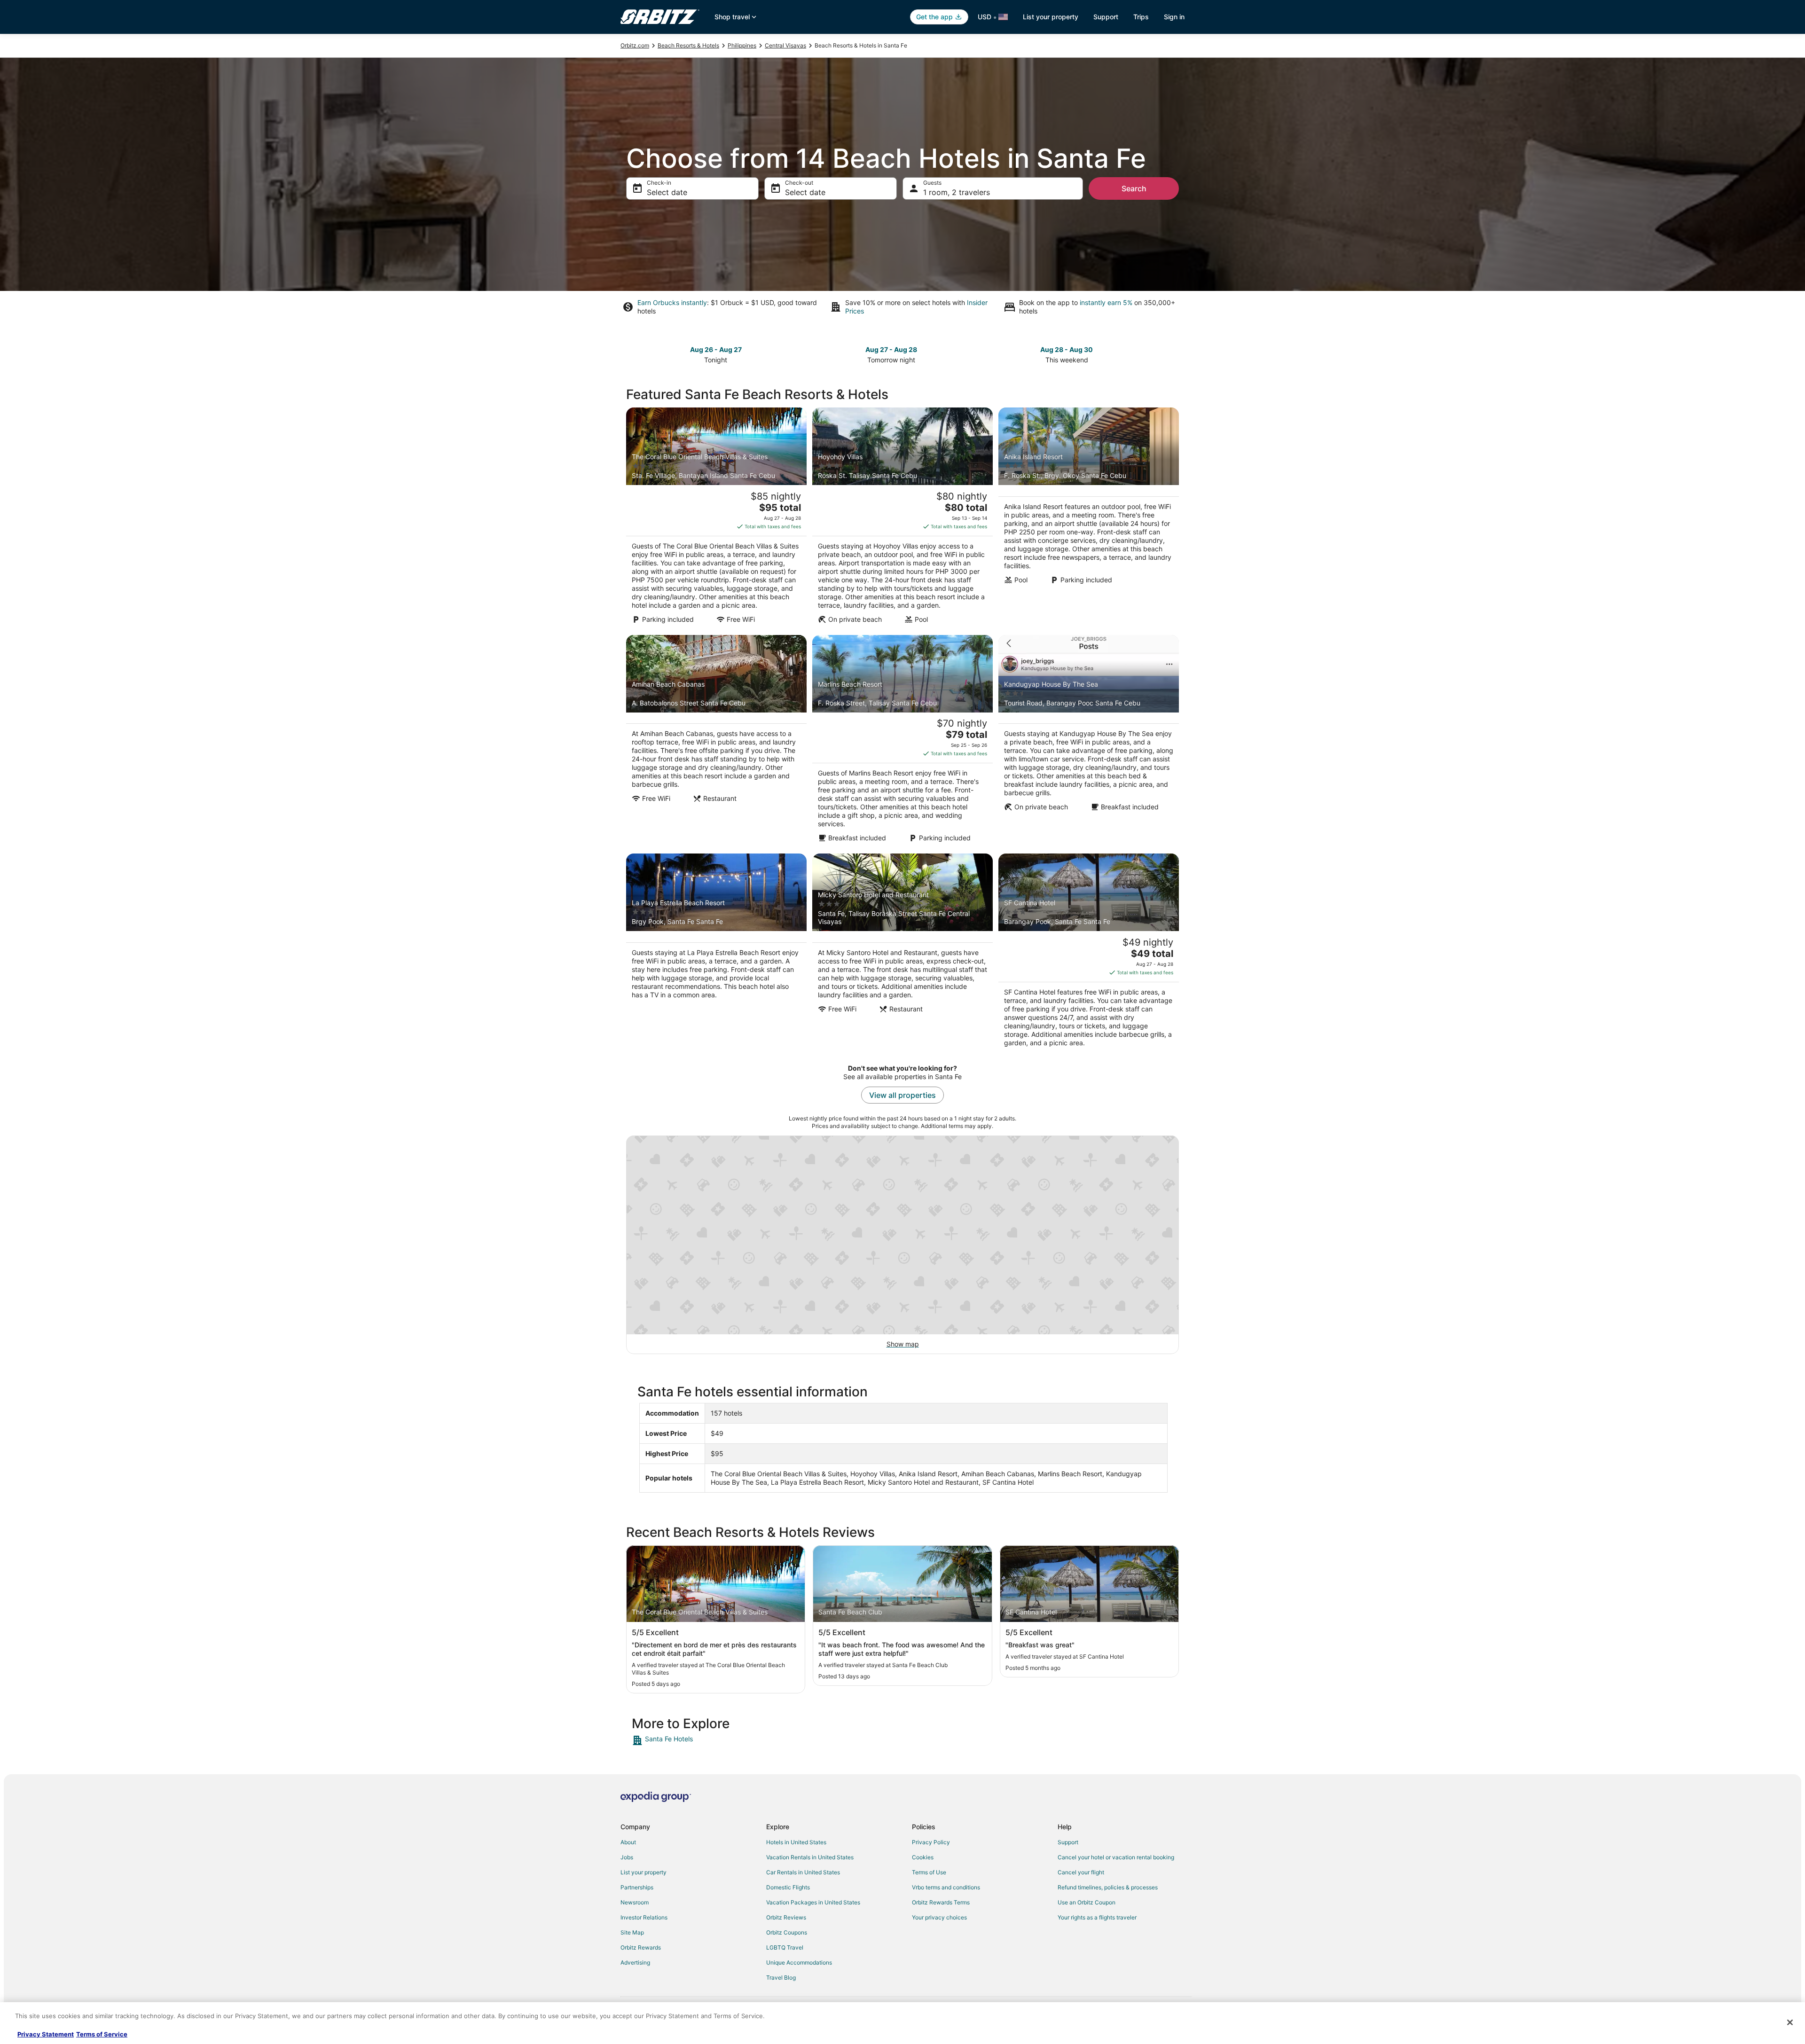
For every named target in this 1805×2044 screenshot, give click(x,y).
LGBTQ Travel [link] (785, 1947)
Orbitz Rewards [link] (641, 1947)
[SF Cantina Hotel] (1089, 953)
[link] (699, 1740)
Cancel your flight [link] (1081, 1872)
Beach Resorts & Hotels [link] (688, 45)
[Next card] (1173, 354)
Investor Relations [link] (644, 1917)
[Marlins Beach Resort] (902, 742)
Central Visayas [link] (785, 45)
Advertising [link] (635, 1962)
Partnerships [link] (637, 1887)
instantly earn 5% (1106, 302)
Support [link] (1068, 1842)
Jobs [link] (627, 1857)
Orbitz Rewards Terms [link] (941, 1902)
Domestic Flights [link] (788, 1887)
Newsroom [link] (635, 1902)
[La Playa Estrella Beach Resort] (716, 953)
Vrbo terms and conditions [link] (946, 1887)
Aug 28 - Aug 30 (1067, 349)
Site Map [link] (632, 1932)
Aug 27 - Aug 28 (891, 349)
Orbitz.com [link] (635, 45)
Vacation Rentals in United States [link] (810, 1857)
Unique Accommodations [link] (799, 1962)
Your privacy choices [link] (939, 1917)
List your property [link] (644, 1872)
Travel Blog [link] (781, 1977)
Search (1134, 188)
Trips (1141, 17)
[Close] (1790, 2022)
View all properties (902, 1095)
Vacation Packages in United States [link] (813, 1902)
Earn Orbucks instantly (672, 302)
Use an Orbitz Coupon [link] (1087, 1902)
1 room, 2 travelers (957, 192)
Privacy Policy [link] (931, 1842)
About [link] (628, 1842)
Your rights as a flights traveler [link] (1097, 1917)
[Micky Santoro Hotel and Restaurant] (902, 953)
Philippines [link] (742, 45)
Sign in (1174, 17)
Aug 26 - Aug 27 (716, 349)
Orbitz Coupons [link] (787, 1932)
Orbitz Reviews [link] (786, 1917)
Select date (667, 192)
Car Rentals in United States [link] (803, 1872)
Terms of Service (102, 2034)
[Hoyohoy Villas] (902, 518)
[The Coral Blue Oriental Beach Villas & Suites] (716, 518)
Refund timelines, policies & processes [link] (1108, 1887)
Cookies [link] (923, 1857)
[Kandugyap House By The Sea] (1089, 742)
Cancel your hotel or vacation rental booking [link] (1116, 1857)
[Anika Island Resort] (1089, 518)
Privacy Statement (46, 2034)
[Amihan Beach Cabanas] (716, 742)
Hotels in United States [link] (796, 1842)
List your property (1051, 17)
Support (1106, 17)
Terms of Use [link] (929, 1872)
